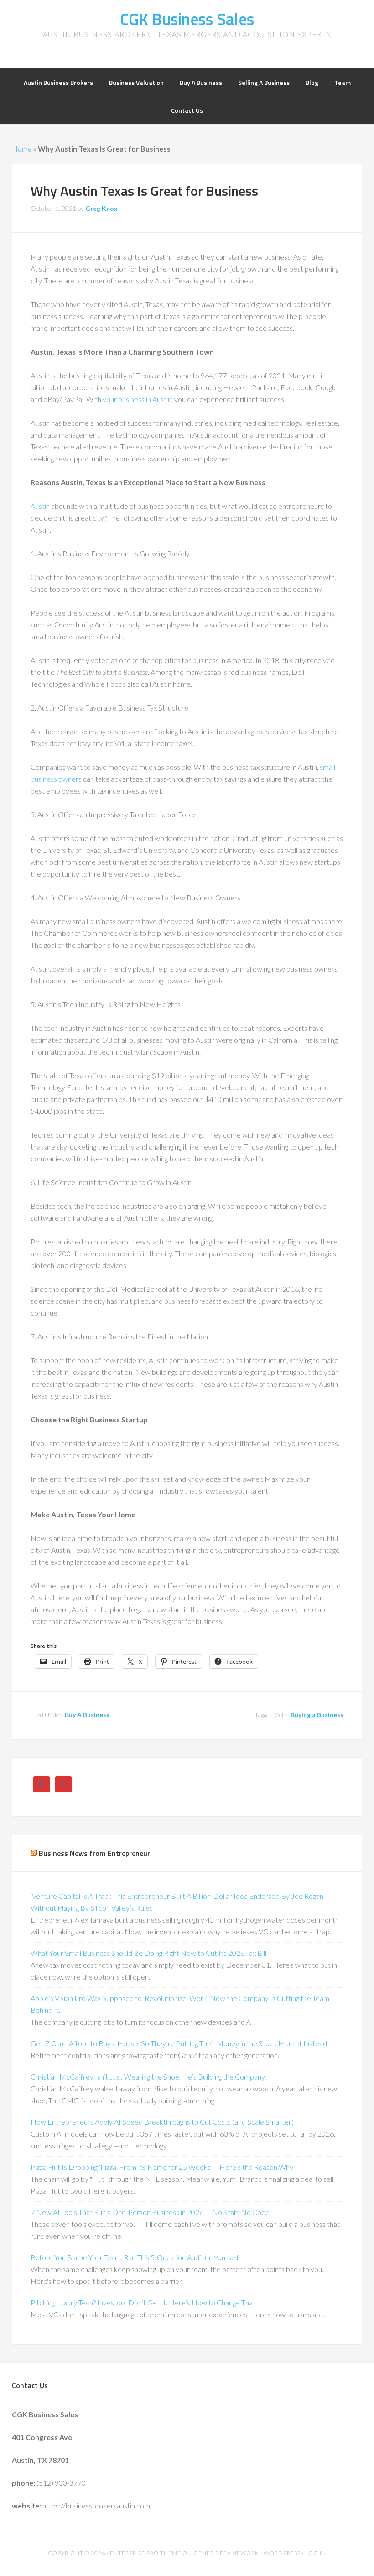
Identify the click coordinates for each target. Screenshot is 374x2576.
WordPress (282, 2553)
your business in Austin (137, 399)
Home (22, 149)
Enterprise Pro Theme (145, 2553)
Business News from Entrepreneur (94, 1853)
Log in (316, 2553)
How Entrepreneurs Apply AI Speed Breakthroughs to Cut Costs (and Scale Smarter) (162, 2122)
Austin (40, 506)
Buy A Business (87, 1715)
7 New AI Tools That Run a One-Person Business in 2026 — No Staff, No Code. (151, 2212)
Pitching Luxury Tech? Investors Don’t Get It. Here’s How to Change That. (144, 2302)
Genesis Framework (226, 2553)
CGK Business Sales (187, 19)
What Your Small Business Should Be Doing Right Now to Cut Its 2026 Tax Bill (148, 1953)
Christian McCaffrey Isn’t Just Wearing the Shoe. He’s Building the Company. (148, 2077)
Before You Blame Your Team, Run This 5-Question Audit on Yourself (135, 2257)
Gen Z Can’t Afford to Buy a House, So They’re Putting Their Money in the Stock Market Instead (179, 2043)
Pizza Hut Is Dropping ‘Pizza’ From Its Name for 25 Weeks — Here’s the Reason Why (162, 2167)
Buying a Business (317, 1715)
